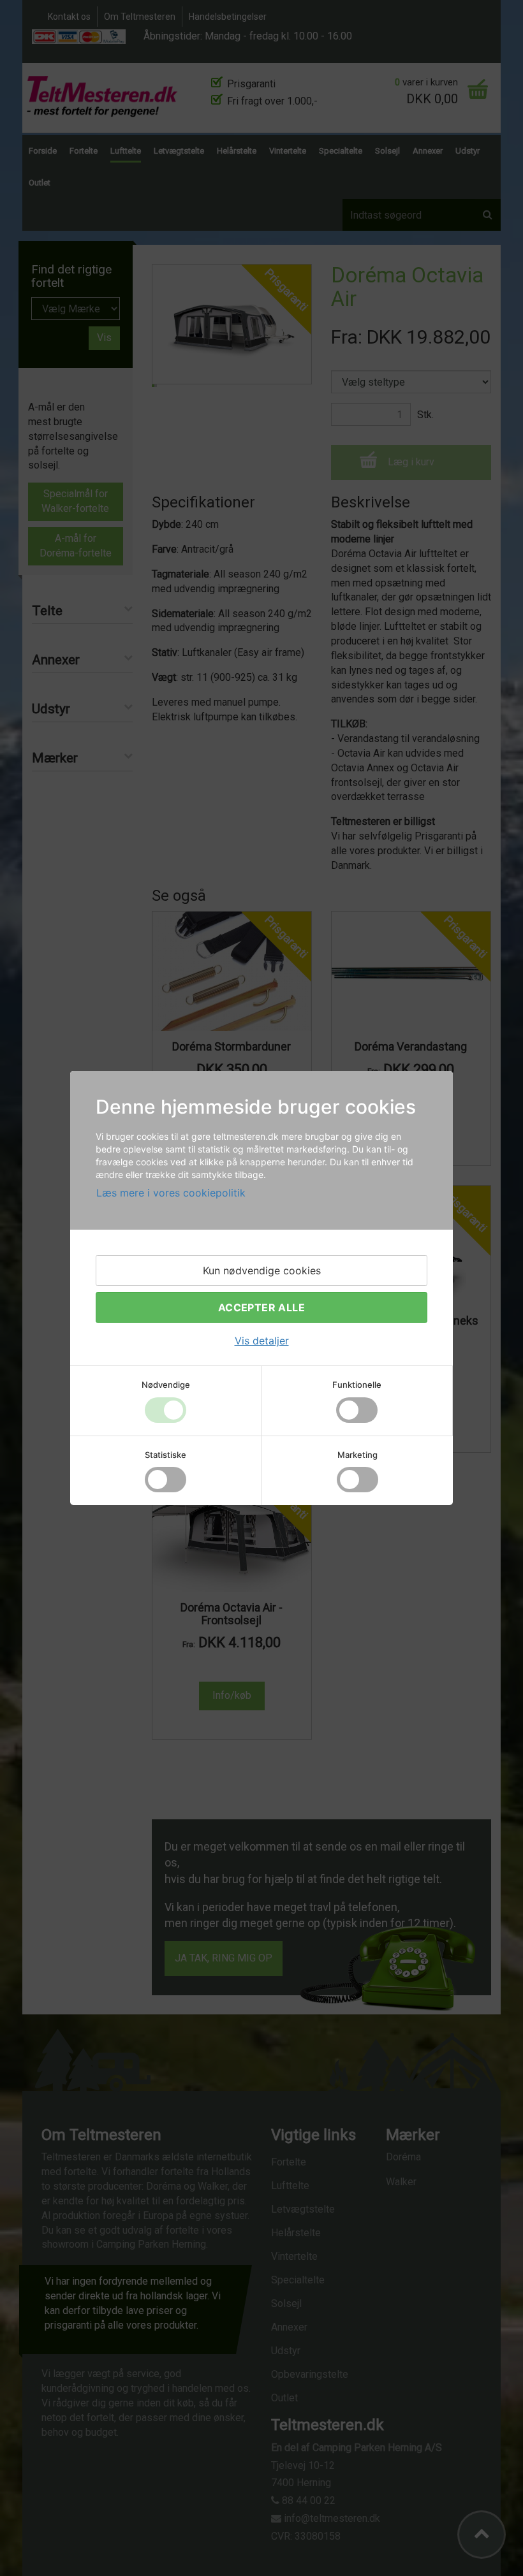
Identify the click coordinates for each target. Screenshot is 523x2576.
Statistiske (166, 1455)
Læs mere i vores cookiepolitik (171, 1193)
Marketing (357, 1455)
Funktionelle (357, 1385)
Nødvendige (166, 1385)
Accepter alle (261, 1307)
